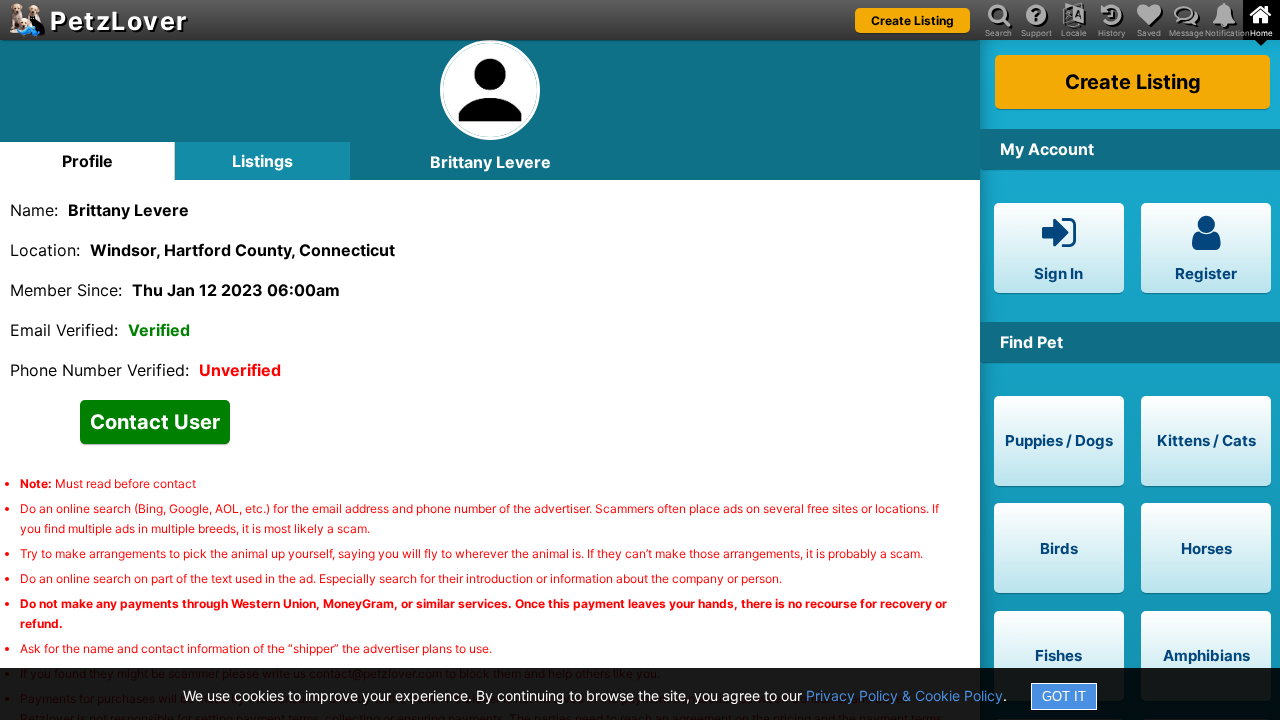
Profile (87, 161)
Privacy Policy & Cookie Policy (904, 695)
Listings (262, 161)
